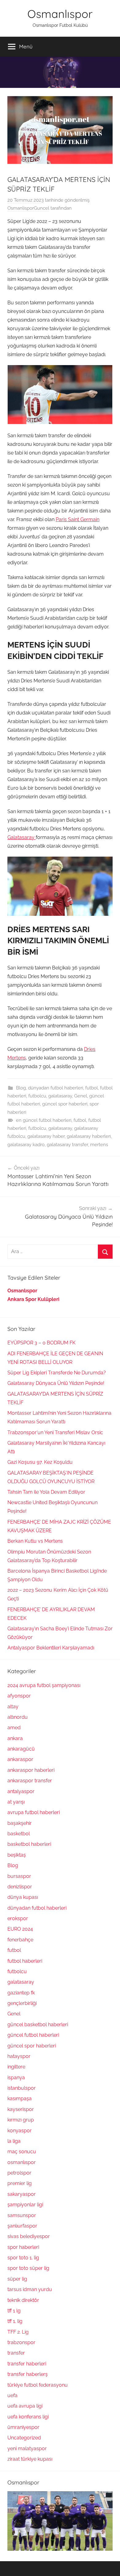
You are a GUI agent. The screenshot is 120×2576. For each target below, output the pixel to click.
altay (13, 1707)
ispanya (16, 2078)
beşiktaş (17, 1855)
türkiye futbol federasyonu (38, 2385)
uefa (12, 2395)
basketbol (19, 1834)
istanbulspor (22, 2088)
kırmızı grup (21, 2120)
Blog (21, 1088)
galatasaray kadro (26, 1145)
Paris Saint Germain (78, 519)
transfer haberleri (27, 2364)
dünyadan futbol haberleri (56, 1088)
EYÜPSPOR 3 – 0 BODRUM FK (41, 1343)
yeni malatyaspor (27, 2448)
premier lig (20, 2183)
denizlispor (20, 1887)
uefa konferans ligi (28, 2417)
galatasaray (60, 1096)
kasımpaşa (20, 2099)
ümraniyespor (23, 2427)
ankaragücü (21, 1749)
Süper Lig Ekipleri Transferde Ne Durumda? (57, 1373)
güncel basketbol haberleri (38, 2025)
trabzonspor (21, 2342)
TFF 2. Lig (18, 2332)
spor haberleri (23, 2247)
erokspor (18, 1918)
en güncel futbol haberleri (44, 1120)
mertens (99, 1145)
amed (14, 1728)
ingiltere (16, 2067)
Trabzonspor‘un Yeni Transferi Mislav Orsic (55, 1432)
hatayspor (19, 2056)
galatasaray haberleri (89, 1136)
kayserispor (21, 2109)
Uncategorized (24, 2438)
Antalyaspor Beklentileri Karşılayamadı (51, 1648)
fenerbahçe (20, 1940)
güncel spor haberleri (65, 1104)
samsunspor (22, 2215)
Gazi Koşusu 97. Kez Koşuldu (40, 1462)
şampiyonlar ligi (25, 2205)
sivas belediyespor (29, 2236)
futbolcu (37, 1096)
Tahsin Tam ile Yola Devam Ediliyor (46, 1492)
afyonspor (19, 1696)
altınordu (18, 1717)
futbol (92, 1088)
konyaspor (20, 2131)
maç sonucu (22, 2152)
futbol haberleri (25, 1961)
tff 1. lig (15, 2321)
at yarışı (16, 1802)
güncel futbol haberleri (33, 2035)
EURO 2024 (20, 1929)
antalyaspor (21, 1791)
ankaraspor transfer (30, 1781)
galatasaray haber (46, 1136)
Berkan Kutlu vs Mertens (35, 1541)
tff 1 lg (14, 2311)
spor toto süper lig (28, 2268)
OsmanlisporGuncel (28, 208)
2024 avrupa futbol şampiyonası (44, 1685)
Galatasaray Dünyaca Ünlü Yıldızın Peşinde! (56, 1383)
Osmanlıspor (60, 14)
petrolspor (19, 2173)
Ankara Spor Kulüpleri (33, 1299)
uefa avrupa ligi (25, 2406)
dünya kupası (23, 1897)
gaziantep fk (21, 1993)
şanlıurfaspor (22, 2226)
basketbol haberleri (29, 1844)
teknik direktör (23, 2300)
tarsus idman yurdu (30, 2289)
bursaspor (19, 1876)
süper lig (17, 2279)
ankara (15, 1738)
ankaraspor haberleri (31, 1770)
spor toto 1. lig (23, 2258)
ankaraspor (20, 1759)
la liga (14, 2141)
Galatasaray (22, 837)
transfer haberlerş (28, 2374)
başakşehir (20, 1823)
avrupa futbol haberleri (34, 1812)
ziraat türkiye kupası (30, 2459)
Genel (81, 1096)
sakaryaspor (22, 2194)
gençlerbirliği (22, 2003)
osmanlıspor (22, 2162)
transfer (16, 2353)
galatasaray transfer (67, 1145)
